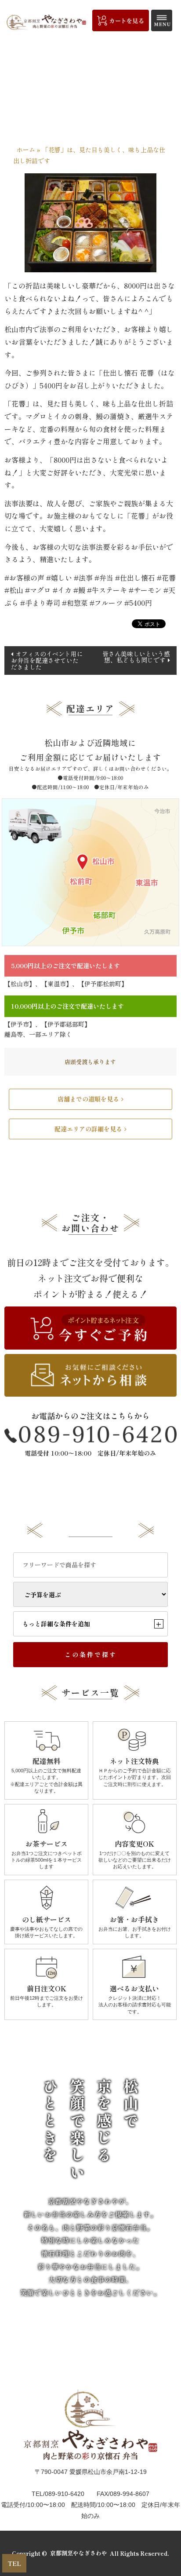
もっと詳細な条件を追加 (92, 1624)
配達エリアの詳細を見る (88, 1129)
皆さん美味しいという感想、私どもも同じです (136, 657)
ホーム (26, 150)
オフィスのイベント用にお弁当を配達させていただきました (47, 660)
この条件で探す (91, 1654)
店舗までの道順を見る (88, 1099)
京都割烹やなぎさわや (79, 2553)
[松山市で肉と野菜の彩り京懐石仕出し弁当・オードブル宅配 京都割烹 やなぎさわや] (46, 22)
